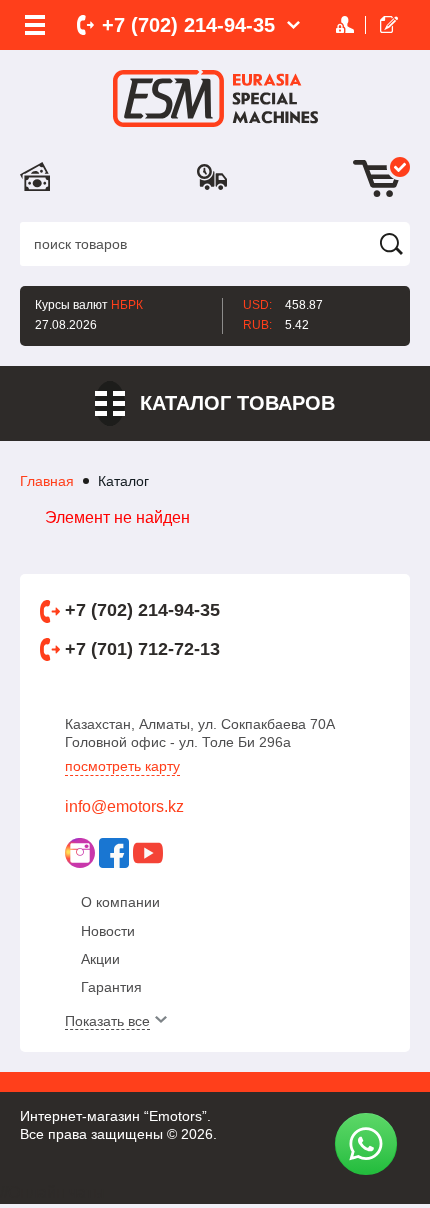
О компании (120, 902)
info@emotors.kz (124, 806)
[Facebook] (114, 853)
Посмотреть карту (122, 766)
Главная (47, 481)
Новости (108, 931)
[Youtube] (148, 853)
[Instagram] (80, 853)
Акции (100, 959)
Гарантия (111, 987)
